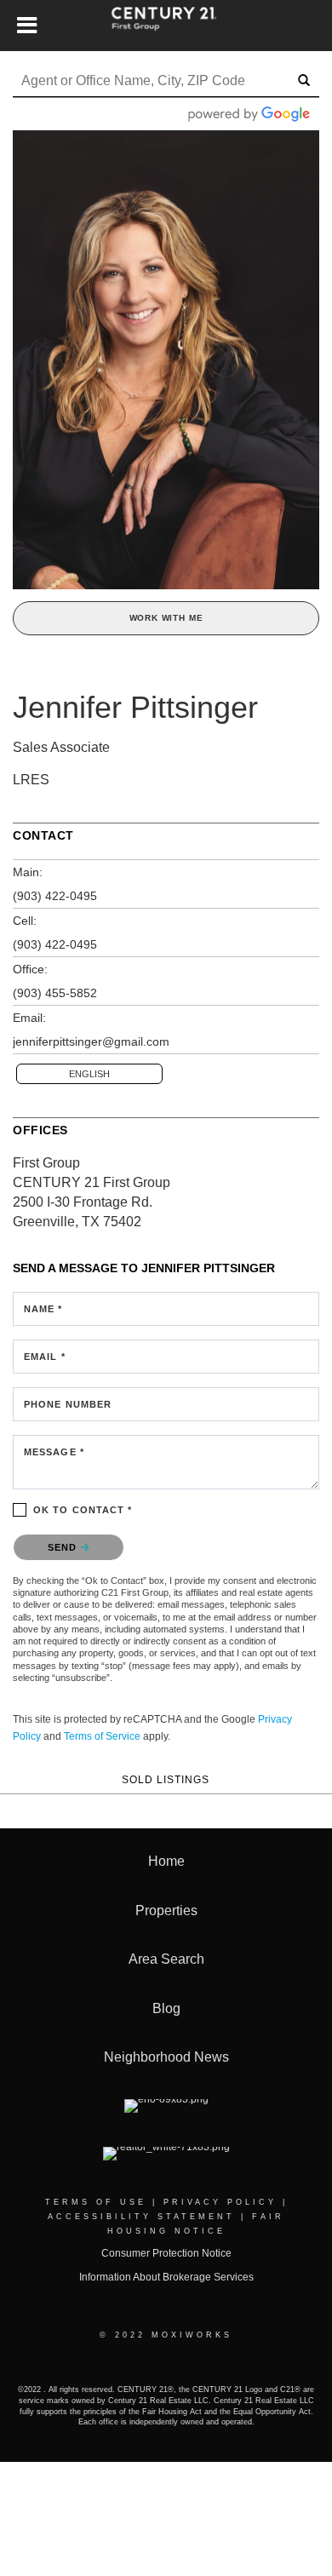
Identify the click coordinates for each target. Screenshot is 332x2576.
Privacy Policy (220, 2202)
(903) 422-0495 (55, 896)
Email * (45, 1357)
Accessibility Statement (141, 2217)
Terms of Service (102, 1736)
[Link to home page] (166, 26)
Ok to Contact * (83, 1510)
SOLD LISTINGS (166, 1779)
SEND (64, 1547)
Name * (43, 1309)
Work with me (166, 618)
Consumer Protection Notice (166, 2253)
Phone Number (68, 1404)
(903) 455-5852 (55, 993)
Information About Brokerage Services (166, 2277)
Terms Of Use (96, 2202)
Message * (54, 1452)
